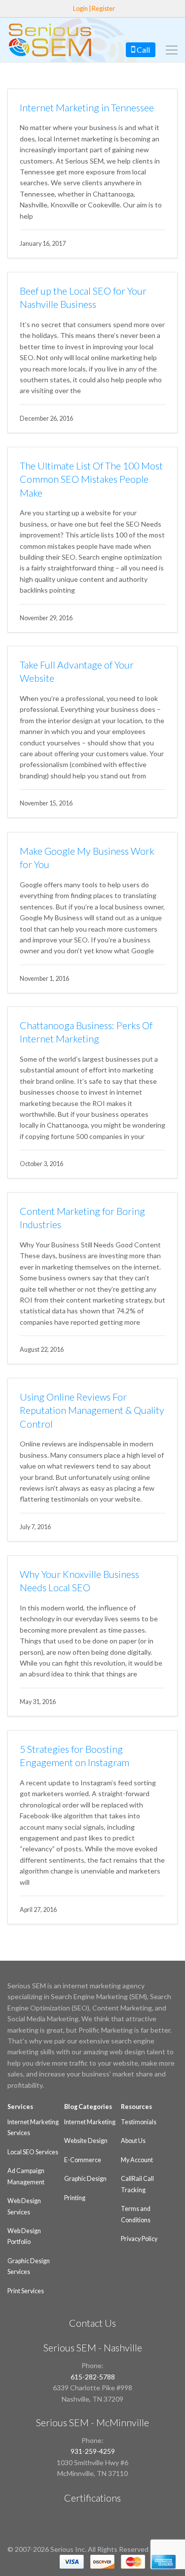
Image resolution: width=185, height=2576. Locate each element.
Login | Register (94, 9)
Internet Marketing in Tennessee (87, 108)
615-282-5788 (93, 2377)
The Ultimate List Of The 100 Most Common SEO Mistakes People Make (91, 479)
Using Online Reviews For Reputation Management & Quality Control (92, 1410)
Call (143, 50)
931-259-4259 (93, 2451)
